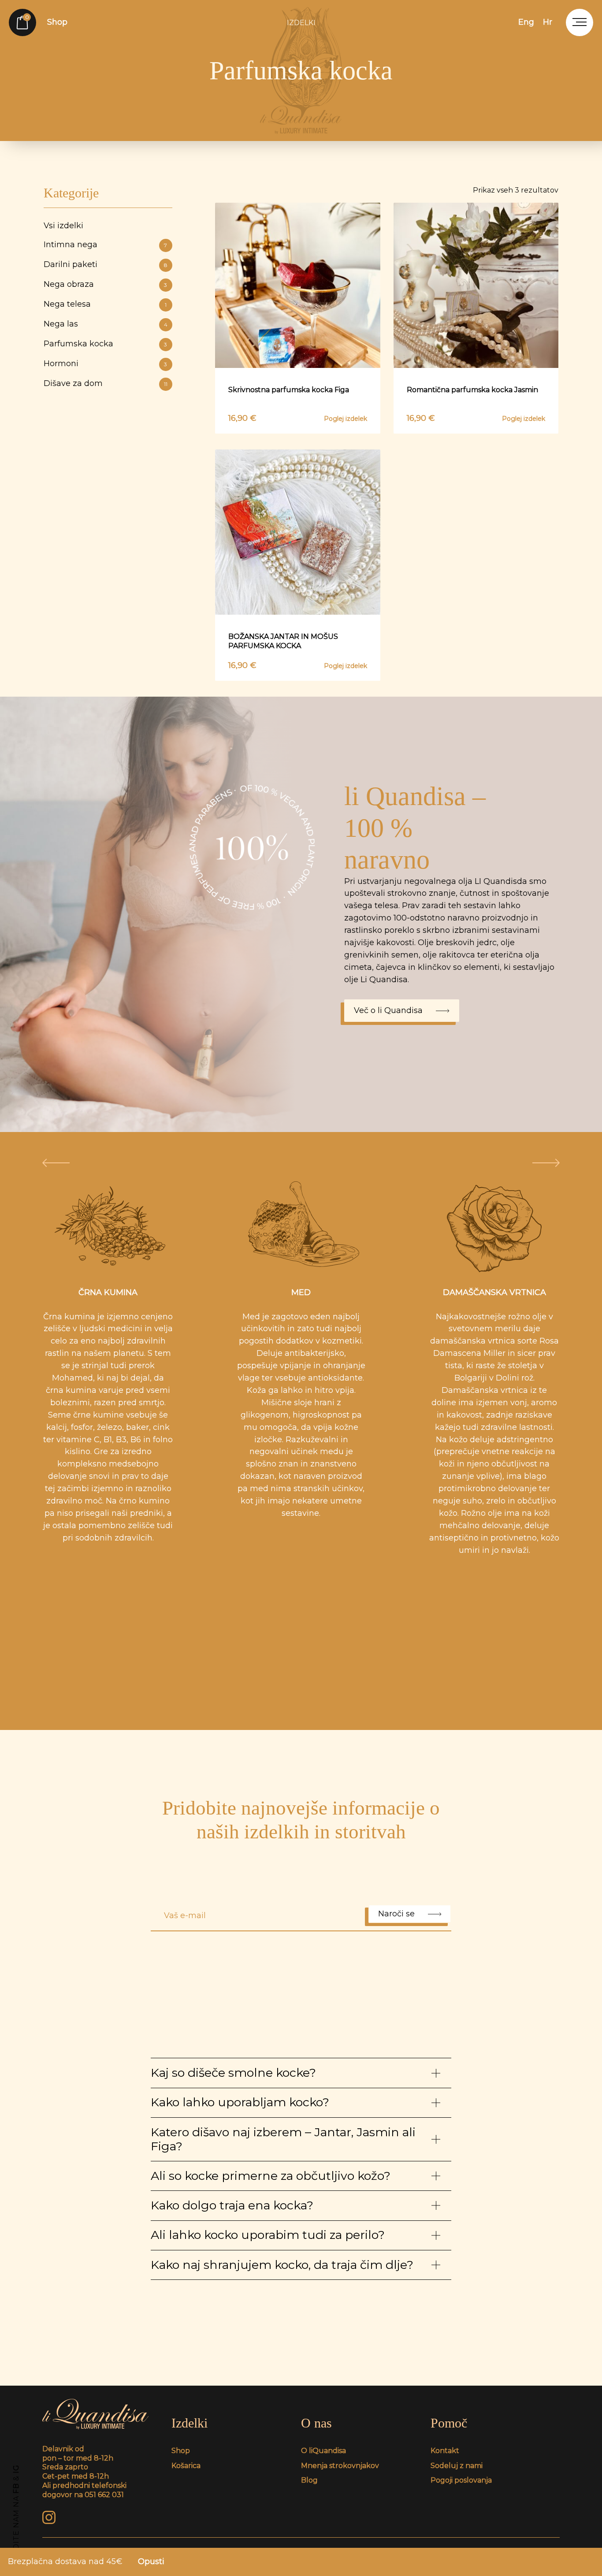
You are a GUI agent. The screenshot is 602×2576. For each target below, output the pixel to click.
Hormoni (106, 364)
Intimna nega (106, 245)
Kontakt (445, 2451)
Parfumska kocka (106, 344)
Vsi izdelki (63, 226)
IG (16, 2469)
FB (16, 2488)
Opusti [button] (151, 2561)
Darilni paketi (106, 264)
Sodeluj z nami (457, 2466)
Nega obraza (106, 284)
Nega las (106, 324)
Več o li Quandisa (388, 1010)
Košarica (186, 2466)
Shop (57, 22)
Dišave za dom (106, 383)
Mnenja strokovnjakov (340, 2466)
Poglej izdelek (346, 419)
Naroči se (396, 1914)
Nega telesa (105, 304)
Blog (309, 2480)
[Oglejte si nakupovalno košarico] (22, 22)
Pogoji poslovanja (461, 2480)
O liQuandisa (323, 2451)
